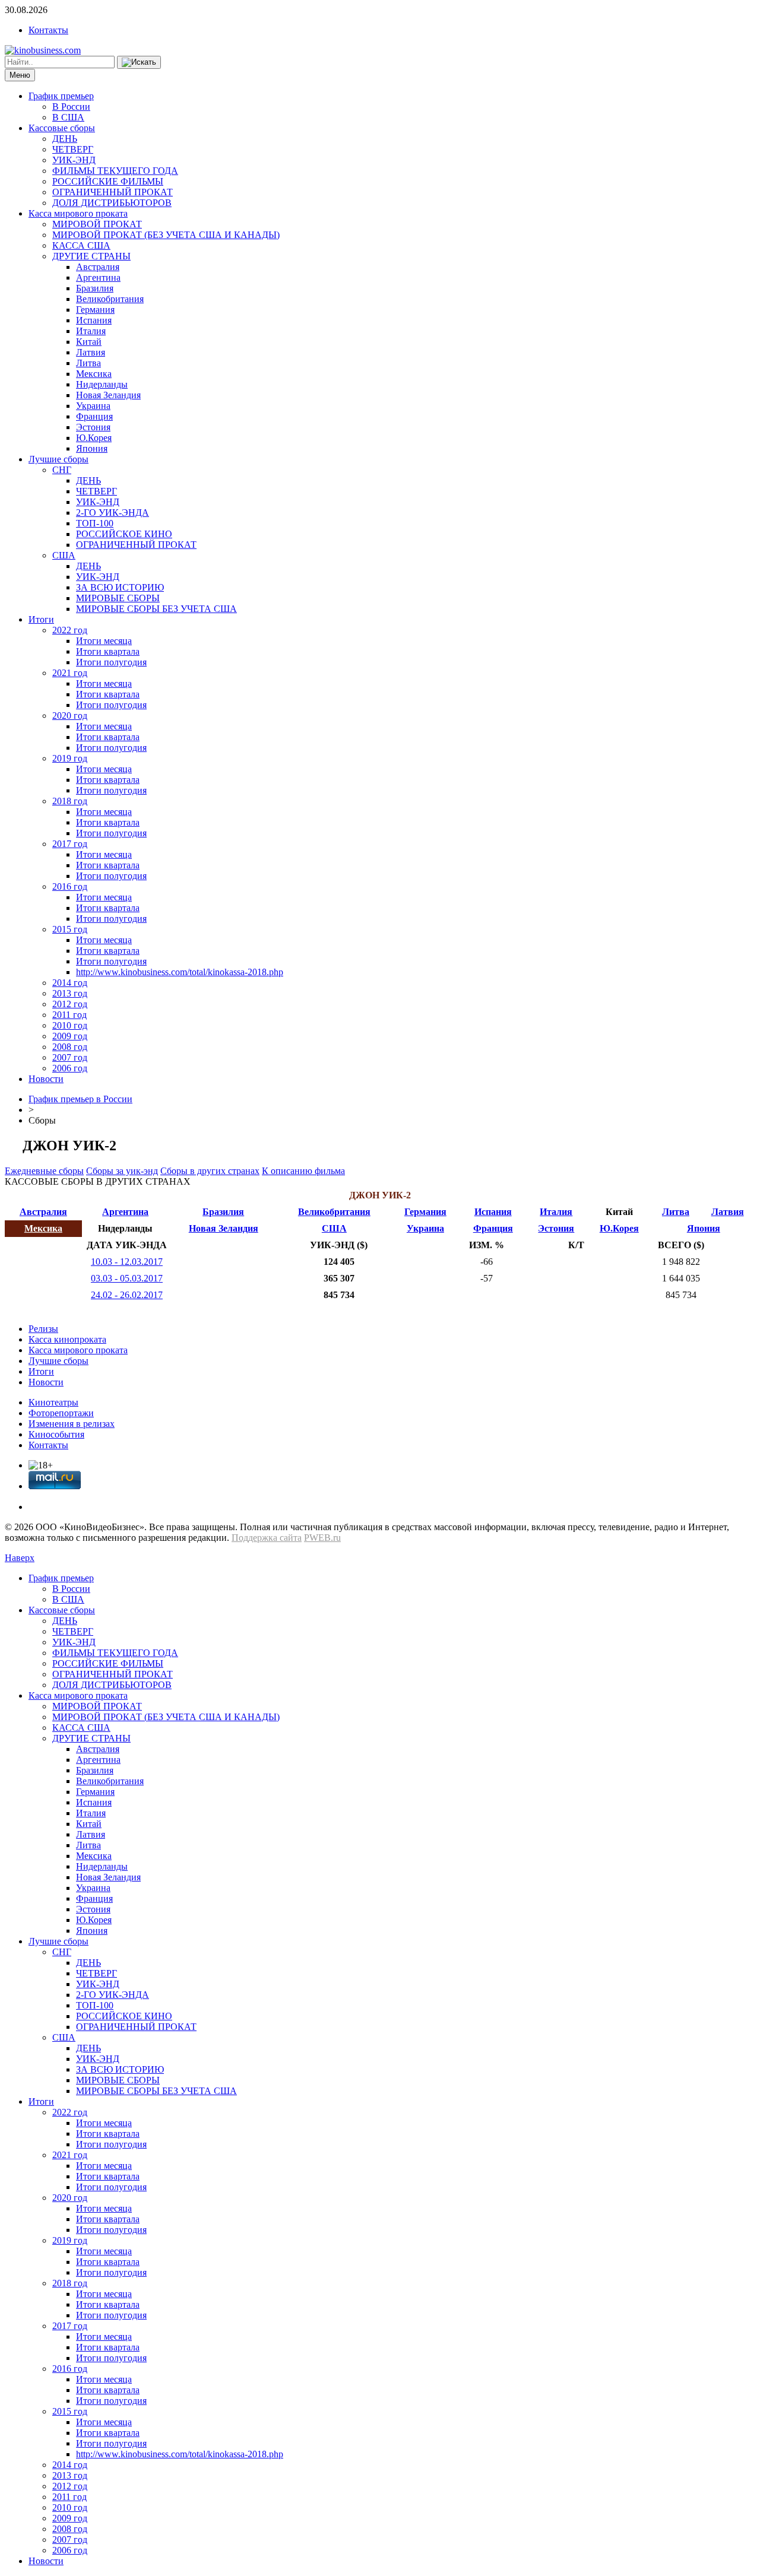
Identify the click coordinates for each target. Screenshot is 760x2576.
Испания (94, 320)
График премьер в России (80, 1099)
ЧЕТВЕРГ (73, 149)
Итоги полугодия (111, 662)
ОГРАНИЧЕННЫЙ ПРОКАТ (113, 192)
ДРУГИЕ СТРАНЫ (91, 256)
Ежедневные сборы (44, 1171)
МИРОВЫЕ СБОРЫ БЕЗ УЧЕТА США (156, 609)
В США (68, 117)
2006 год (70, 1068)
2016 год (70, 886)
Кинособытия (56, 1434)
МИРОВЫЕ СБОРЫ (118, 598)
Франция (94, 416)
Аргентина (98, 277)
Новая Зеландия (108, 395)
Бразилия (95, 288)
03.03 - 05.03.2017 (127, 1278)
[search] (139, 62)
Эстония (93, 427)
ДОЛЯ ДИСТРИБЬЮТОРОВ (112, 203)
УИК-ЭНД (74, 160)
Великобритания (110, 299)
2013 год (70, 993)
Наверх (20, 1558)
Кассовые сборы (62, 128)
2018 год (70, 801)
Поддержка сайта (267, 1538)
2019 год (70, 758)
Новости (46, 1079)
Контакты (48, 30)
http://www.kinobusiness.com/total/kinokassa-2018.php (180, 972)
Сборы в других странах (210, 1171)
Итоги (41, 619)
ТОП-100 (95, 523)
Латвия (91, 352)
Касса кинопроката (67, 1339)
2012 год (70, 1004)
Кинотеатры (53, 1402)
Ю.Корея (94, 438)
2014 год (70, 983)
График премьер (61, 96)
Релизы (43, 1329)
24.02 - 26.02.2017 (127, 1295)
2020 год (70, 716)
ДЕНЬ (65, 139)
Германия (95, 310)
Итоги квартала (108, 651)
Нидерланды (102, 384)
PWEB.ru (322, 1538)
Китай (89, 342)
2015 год (70, 929)
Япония (92, 448)
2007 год (70, 1057)
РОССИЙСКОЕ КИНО (124, 534)
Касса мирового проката (78, 213)
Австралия (98, 267)
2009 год (70, 1036)
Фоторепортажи (61, 1413)
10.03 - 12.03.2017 (127, 1262)
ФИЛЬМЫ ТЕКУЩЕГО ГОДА (115, 171)
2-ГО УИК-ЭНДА (113, 513)
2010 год (70, 1025)
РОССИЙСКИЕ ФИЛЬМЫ (108, 181)
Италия (91, 331)
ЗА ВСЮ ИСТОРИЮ (120, 587)
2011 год (69, 1015)
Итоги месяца (104, 641)
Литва (88, 363)
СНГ (62, 470)
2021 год (70, 673)
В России (71, 107)
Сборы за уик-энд (122, 1171)
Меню (20, 75)
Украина (93, 406)
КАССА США (81, 245)
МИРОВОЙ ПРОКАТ (97, 224)
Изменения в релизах (72, 1424)
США (64, 555)
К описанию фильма (303, 1171)
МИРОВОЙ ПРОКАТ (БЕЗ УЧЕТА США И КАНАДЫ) (166, 235)
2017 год (70, 844)
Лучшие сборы (58, 459)
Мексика (94, 374)
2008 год (70, 1047)
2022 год (70, 630)
